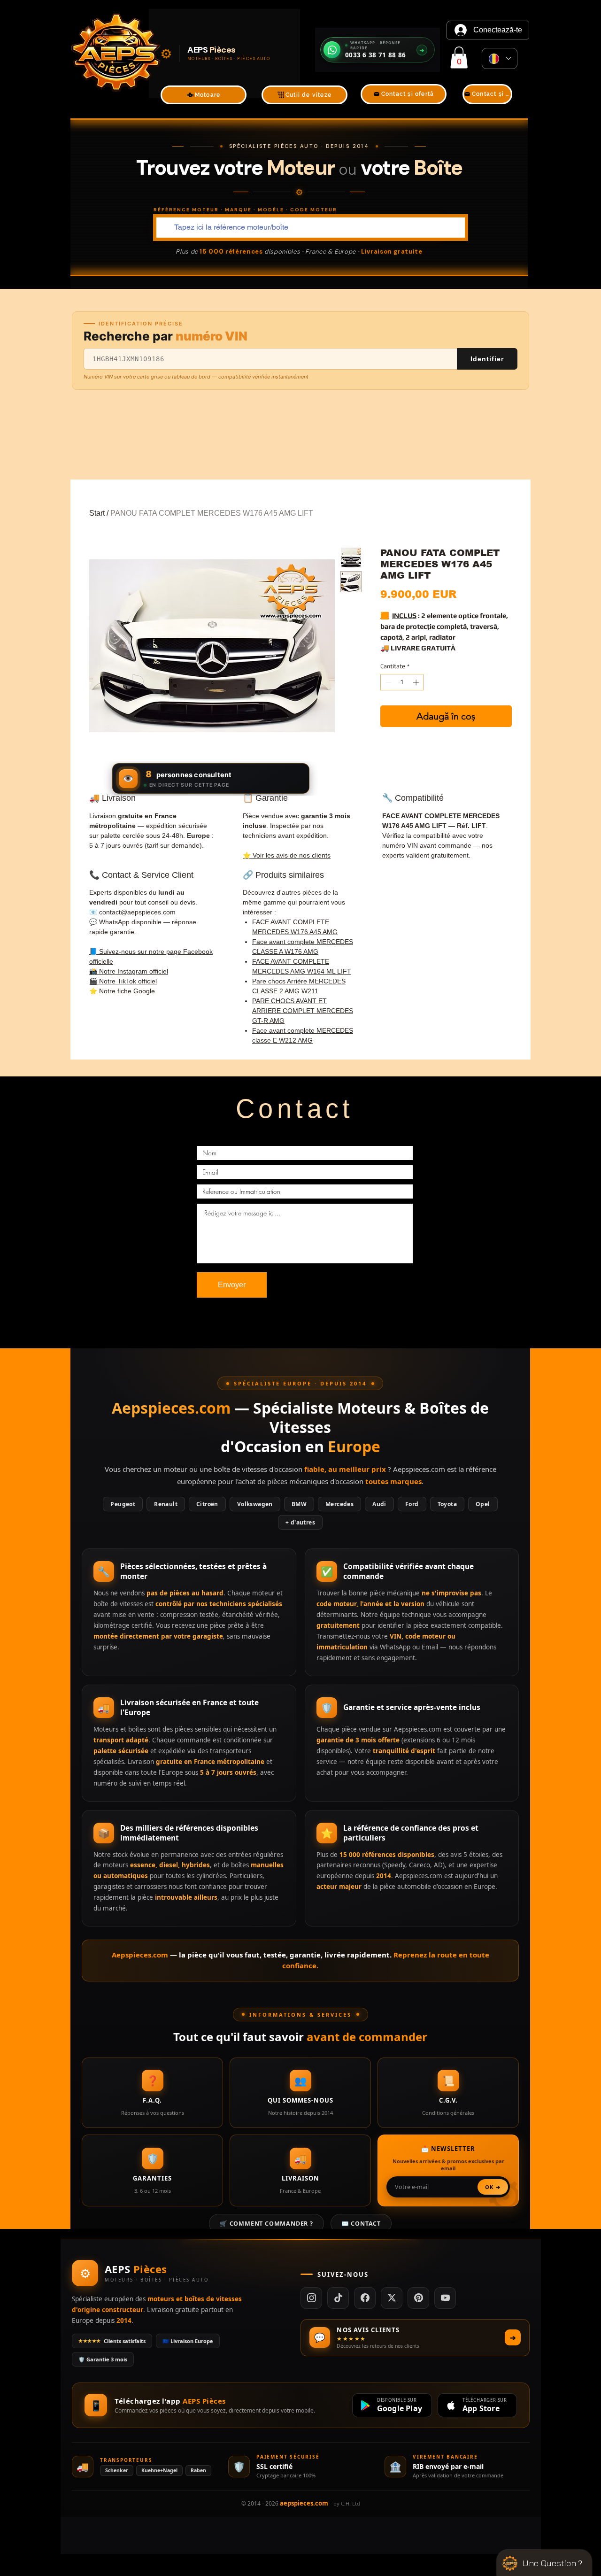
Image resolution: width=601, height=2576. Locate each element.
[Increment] (417, 682)
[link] (459, 58)
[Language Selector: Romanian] (500, 58)
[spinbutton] (402, 682)
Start (97, 513)
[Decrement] (387, 682)
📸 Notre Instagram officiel (129, 971)
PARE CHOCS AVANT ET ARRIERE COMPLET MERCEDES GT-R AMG (303, 1011)
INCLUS (404, 615)
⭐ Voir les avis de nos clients (287, 855)
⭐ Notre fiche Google (122, 991)
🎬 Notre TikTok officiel (123, 981)
